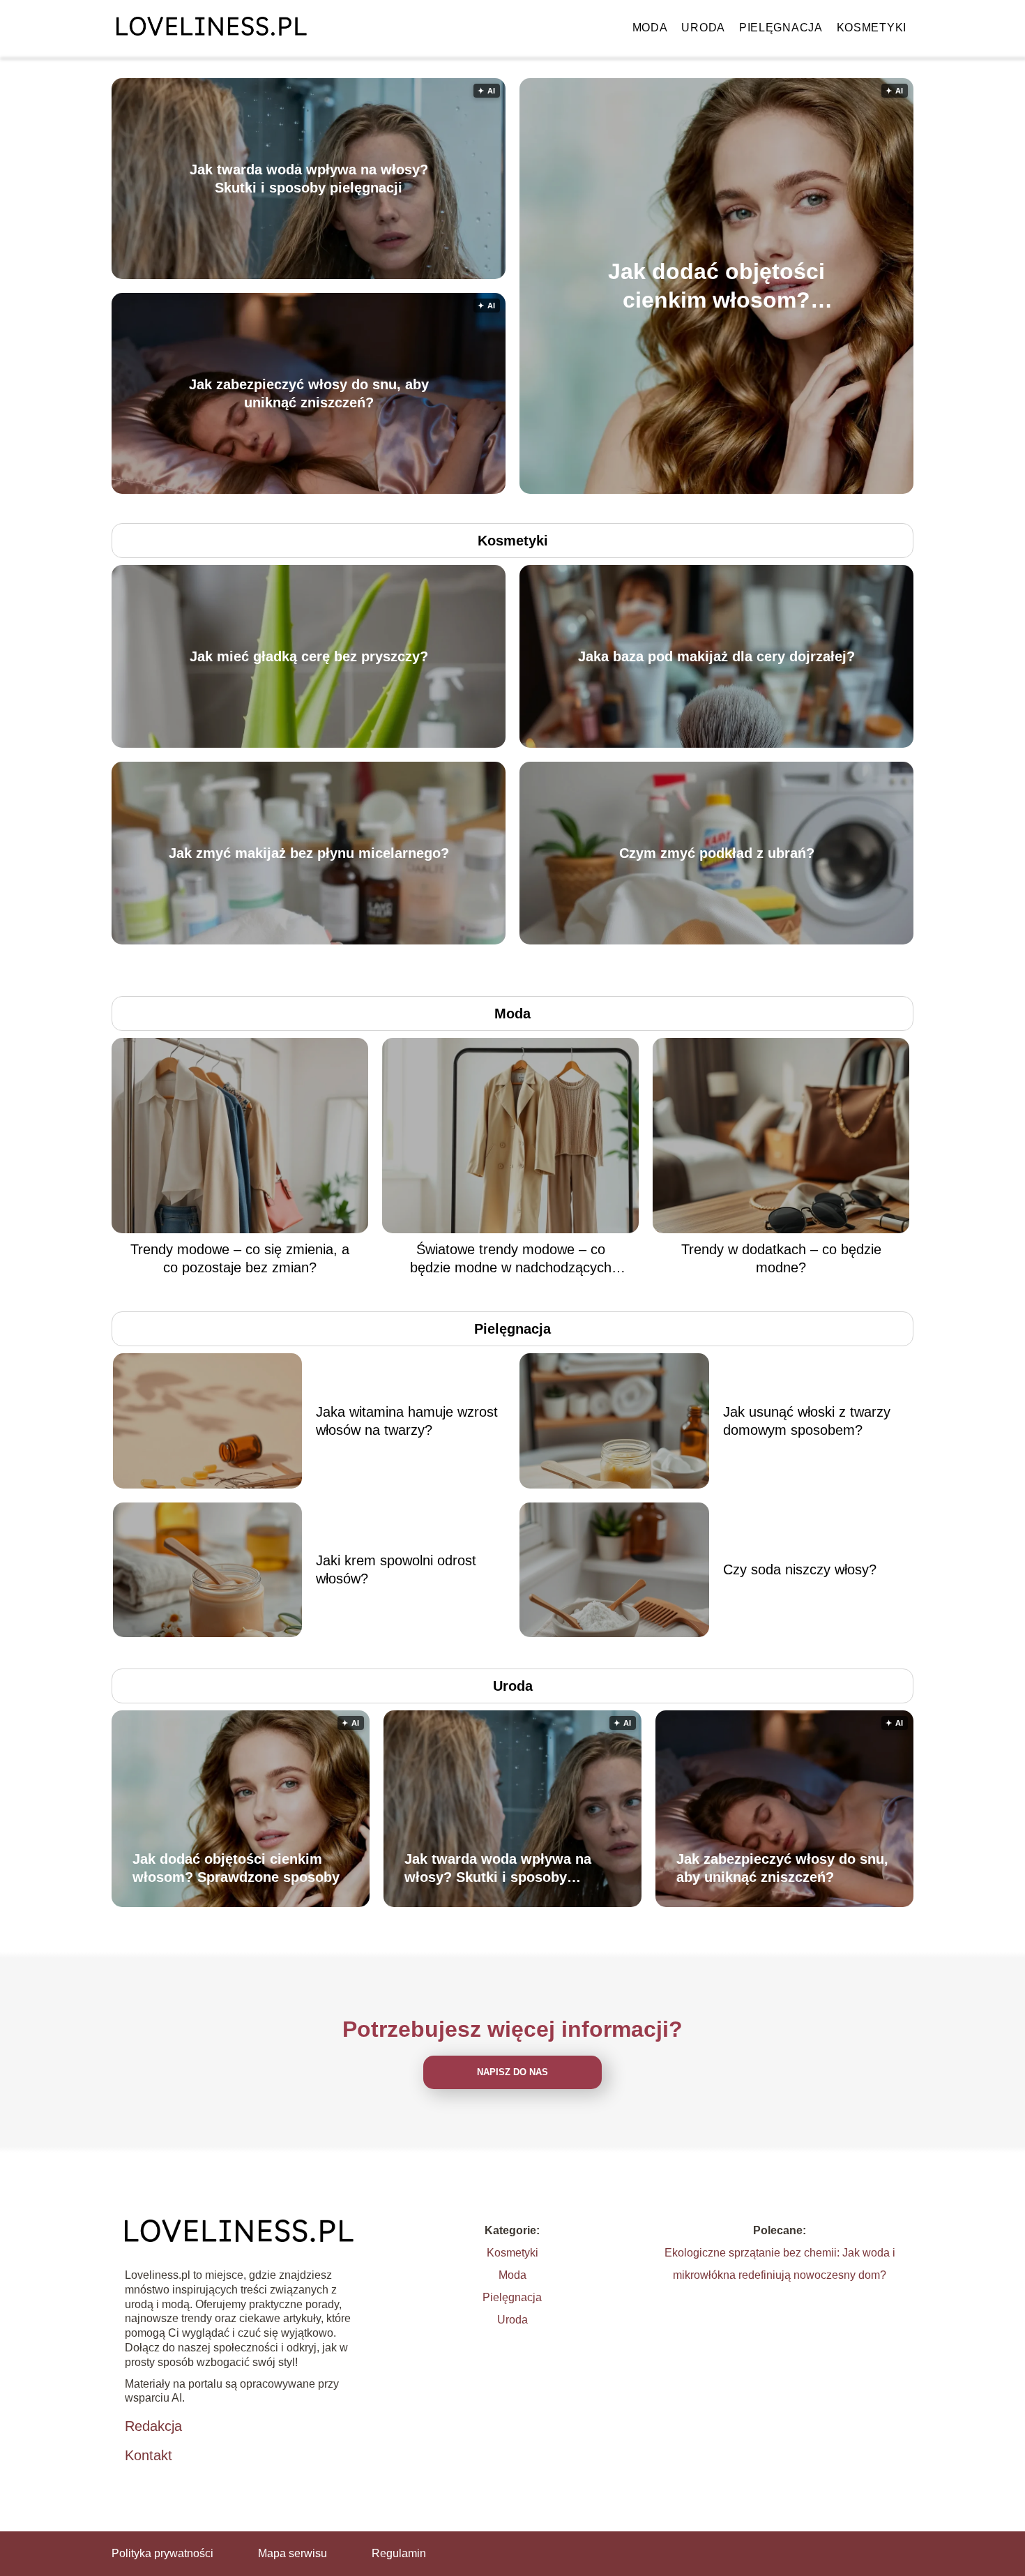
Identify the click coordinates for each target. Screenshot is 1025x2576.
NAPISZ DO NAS (512, 2072)
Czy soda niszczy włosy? (800, 1569)
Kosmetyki (872, 28)
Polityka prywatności (162, 2553)
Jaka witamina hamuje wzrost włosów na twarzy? (407, 1421)
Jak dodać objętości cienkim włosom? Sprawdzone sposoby (716, 286)
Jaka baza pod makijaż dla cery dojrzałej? (716, 656)
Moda (650, 28)
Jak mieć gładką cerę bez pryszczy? (309, 656)
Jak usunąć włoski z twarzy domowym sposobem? (807, 1421)
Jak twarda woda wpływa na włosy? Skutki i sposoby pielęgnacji (309, 179)
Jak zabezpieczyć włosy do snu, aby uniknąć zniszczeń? (309, 393)
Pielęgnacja (781, 28)
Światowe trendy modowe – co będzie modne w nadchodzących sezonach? (511, 1259)
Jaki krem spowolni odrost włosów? (396, 1569)
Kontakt (149, 2455)
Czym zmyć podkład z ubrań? (717, 853)
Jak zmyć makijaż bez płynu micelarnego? (309, 853)
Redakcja (153, 2426)
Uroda (703, 28)
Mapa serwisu (293, 2553)
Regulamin (399, 2553)
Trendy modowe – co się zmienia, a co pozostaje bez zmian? (240, 1258)
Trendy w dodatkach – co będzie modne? (781, 1258)
